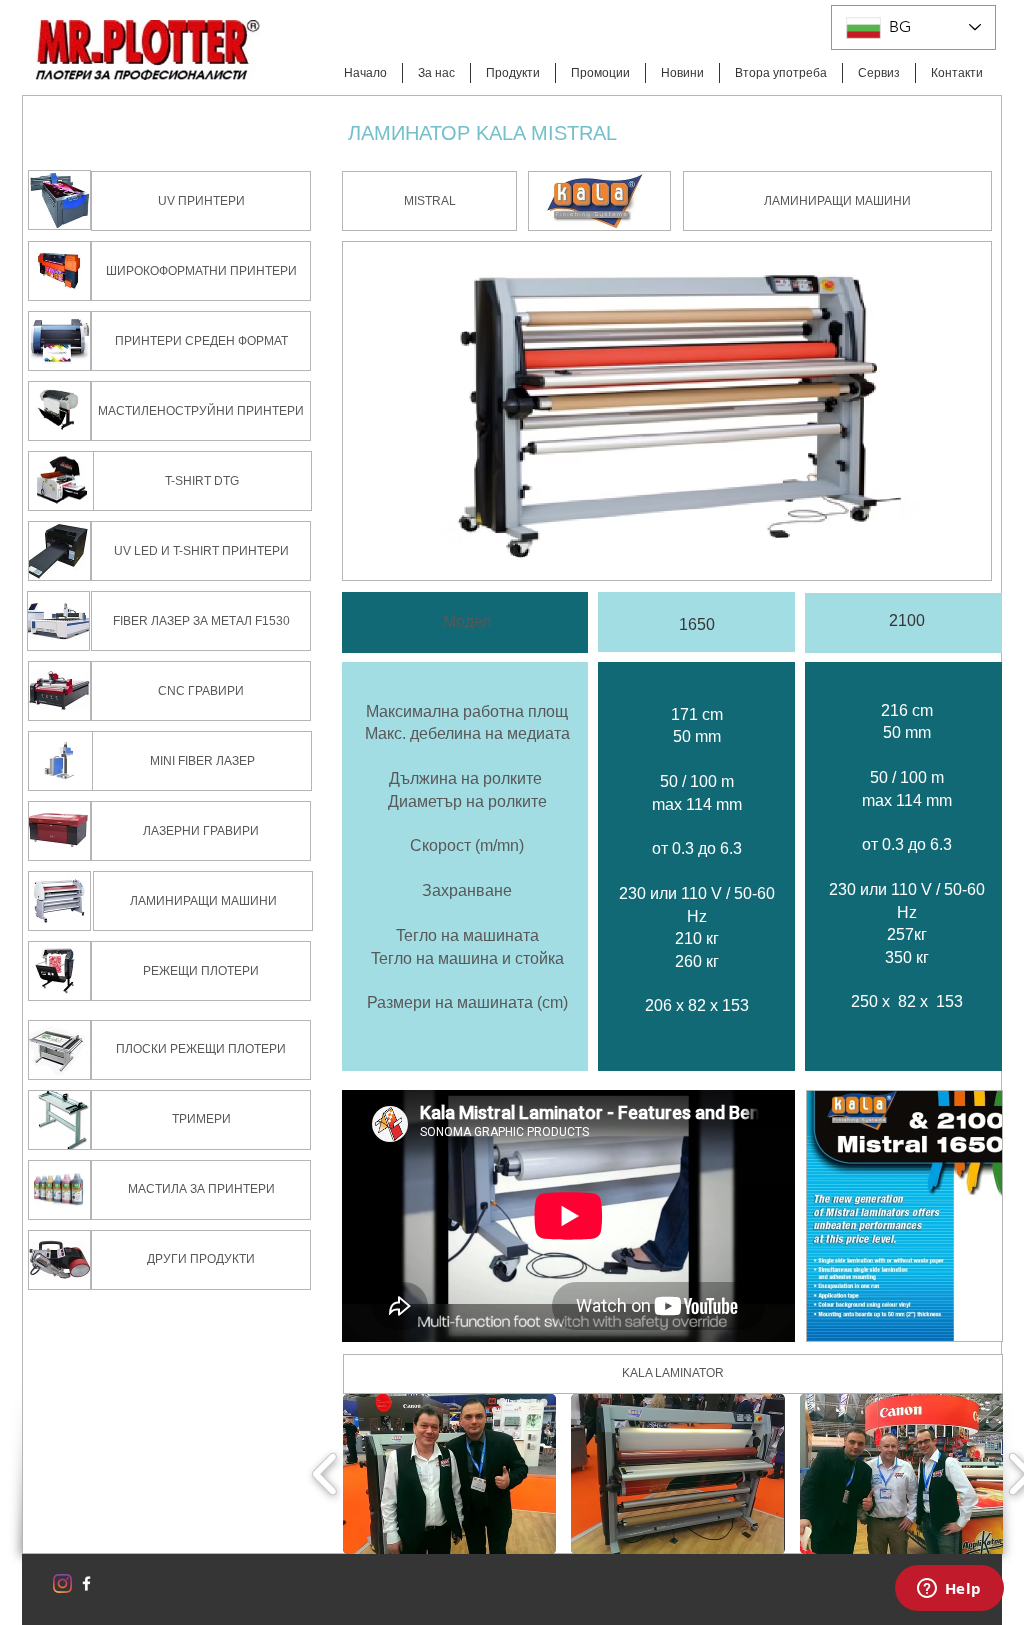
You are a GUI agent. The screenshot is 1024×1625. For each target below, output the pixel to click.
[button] (429, 201)
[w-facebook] (86, 1583)
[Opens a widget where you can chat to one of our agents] (949, 1590)
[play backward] (325, 1474)
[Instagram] (62, 1583)
